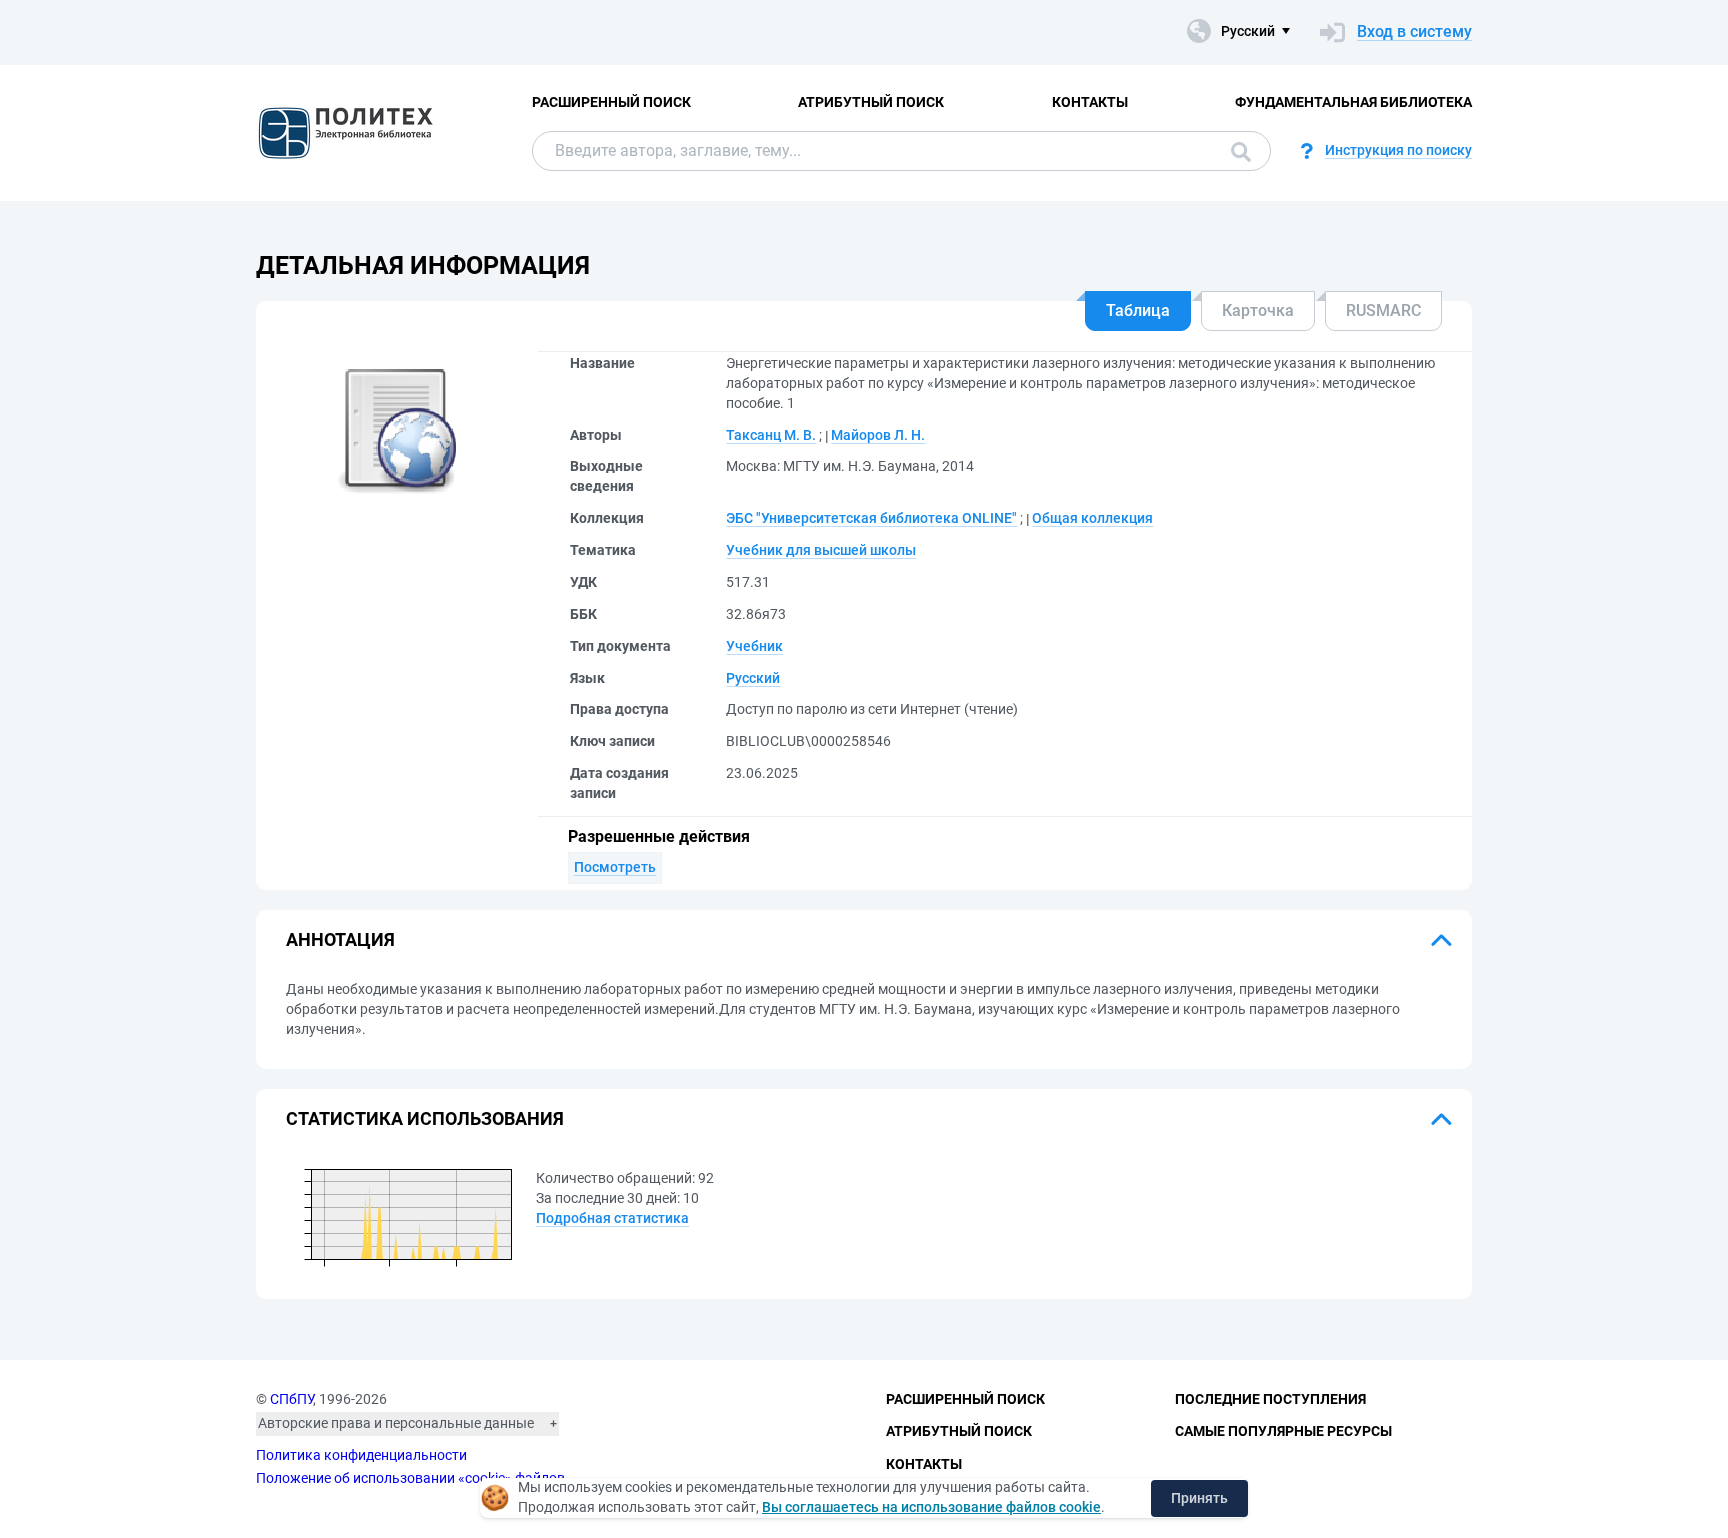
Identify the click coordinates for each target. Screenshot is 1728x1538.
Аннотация (340, 939)
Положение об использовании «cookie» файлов (410, 1478)
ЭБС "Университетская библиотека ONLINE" (871, 518)
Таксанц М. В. (771, 435)
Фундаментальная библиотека (1353, 102)
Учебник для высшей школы (821, 550)
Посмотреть (615, 867)
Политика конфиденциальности (361, 1455)
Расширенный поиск (611, 102)
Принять (1199, 1498)
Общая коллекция (1092, 518)
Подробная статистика (612, 1218)
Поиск (1236, 151)
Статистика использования (425, 1118)
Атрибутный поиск (871, 102)
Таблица (1138, 310)
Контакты (1090, 102)
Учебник (754, 646)
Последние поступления (1270, 1399)
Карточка (1258, 310)
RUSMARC (1383, 310)
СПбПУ (291, 1399)
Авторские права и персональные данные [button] (396, 1423)
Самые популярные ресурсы (1283, 1431)
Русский (753, 678)
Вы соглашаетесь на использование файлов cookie (931, 1507)
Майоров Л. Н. (878, 435)
